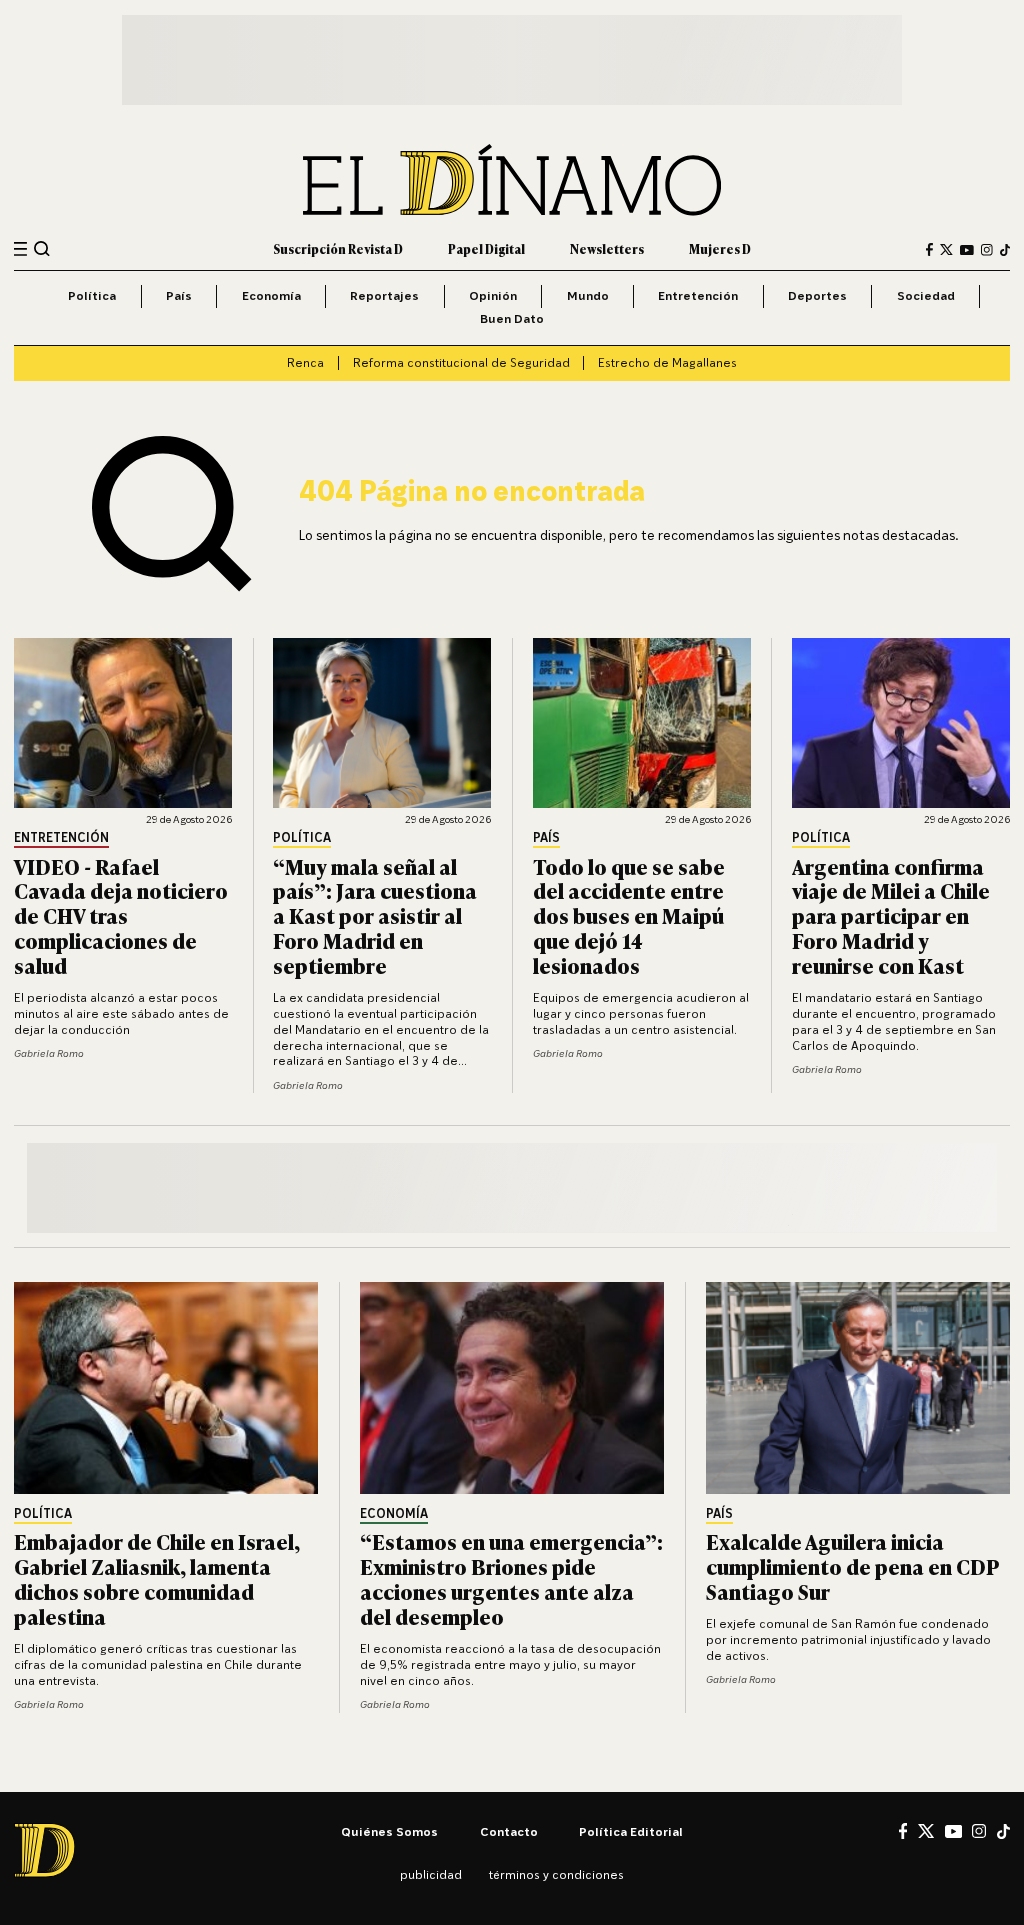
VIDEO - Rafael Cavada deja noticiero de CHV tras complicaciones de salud (121, 915)
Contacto (509, 1831)
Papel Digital (486, 249)
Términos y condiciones (556, 1874)
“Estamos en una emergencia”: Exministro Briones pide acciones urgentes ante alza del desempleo (511, 1578)
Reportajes (384, 295)
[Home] (512, 180)
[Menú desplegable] (20, 249)
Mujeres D (720, 249)
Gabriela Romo (49, 1053)
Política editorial (631, 1831)
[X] (926, 1831)
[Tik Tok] (1003, 1831)
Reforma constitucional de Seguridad (461, 362)
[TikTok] (1005, 250)
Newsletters (607, 249)
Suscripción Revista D (338, 249)
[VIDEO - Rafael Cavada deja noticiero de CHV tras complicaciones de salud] (123, 723)
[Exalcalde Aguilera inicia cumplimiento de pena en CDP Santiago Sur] (858, 1388)
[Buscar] (42, 249)
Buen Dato (512, 318)
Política (92, 295)
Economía (271, 295)
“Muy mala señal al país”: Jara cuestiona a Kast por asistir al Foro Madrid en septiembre (375, 915)
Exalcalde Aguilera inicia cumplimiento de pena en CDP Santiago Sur (853, 1565)
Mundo (588, 295)
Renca (305, 362)
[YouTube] (967, 250)
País (179, 295)
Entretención (698, 295)
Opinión (493, 295)
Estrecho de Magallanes (667, 362)
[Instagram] (987, 250)
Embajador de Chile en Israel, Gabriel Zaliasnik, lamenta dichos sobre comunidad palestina (157, 1578)
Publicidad (431, 1874)
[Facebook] (929, 249)
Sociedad (926, 295)
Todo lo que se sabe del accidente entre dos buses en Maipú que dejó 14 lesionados (629, 915)
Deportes (817, 295)
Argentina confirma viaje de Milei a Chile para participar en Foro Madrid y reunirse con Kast (891, 915)
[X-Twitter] (946, 249)
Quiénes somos (389, 1831)
